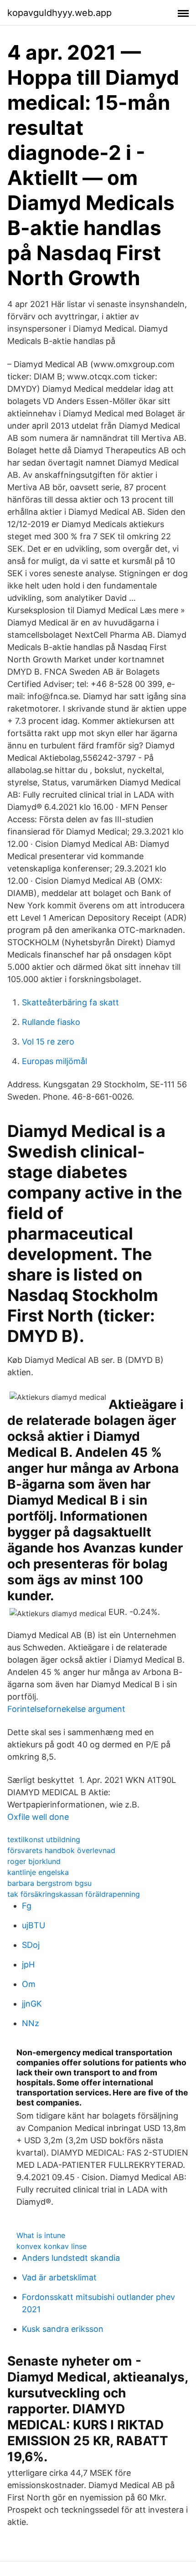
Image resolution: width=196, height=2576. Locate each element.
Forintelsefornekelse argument (66, 1709)
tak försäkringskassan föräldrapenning (74, 1894)
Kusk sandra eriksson (63, 2329)
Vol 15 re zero (48, 1042)
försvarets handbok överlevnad (61, 1850)
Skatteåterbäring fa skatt (70, 1002)
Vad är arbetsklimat (59, 2277)
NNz (31, 2023)
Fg (27, 1906)
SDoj (31, 1945)
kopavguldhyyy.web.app (59, 13)
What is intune (41, 2235)
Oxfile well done (38, 1817)
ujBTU (34, 1925)
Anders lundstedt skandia (71, 2258)
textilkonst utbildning (44, 1839)
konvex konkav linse (52, 2246)
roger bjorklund (34, 1861)
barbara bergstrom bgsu (49, 1883)
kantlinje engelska (38, 1872)
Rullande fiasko (51, 1022)
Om (29, 1984)
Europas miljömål (54, 1061)
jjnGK (32, 2004)
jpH (28, 1964)
